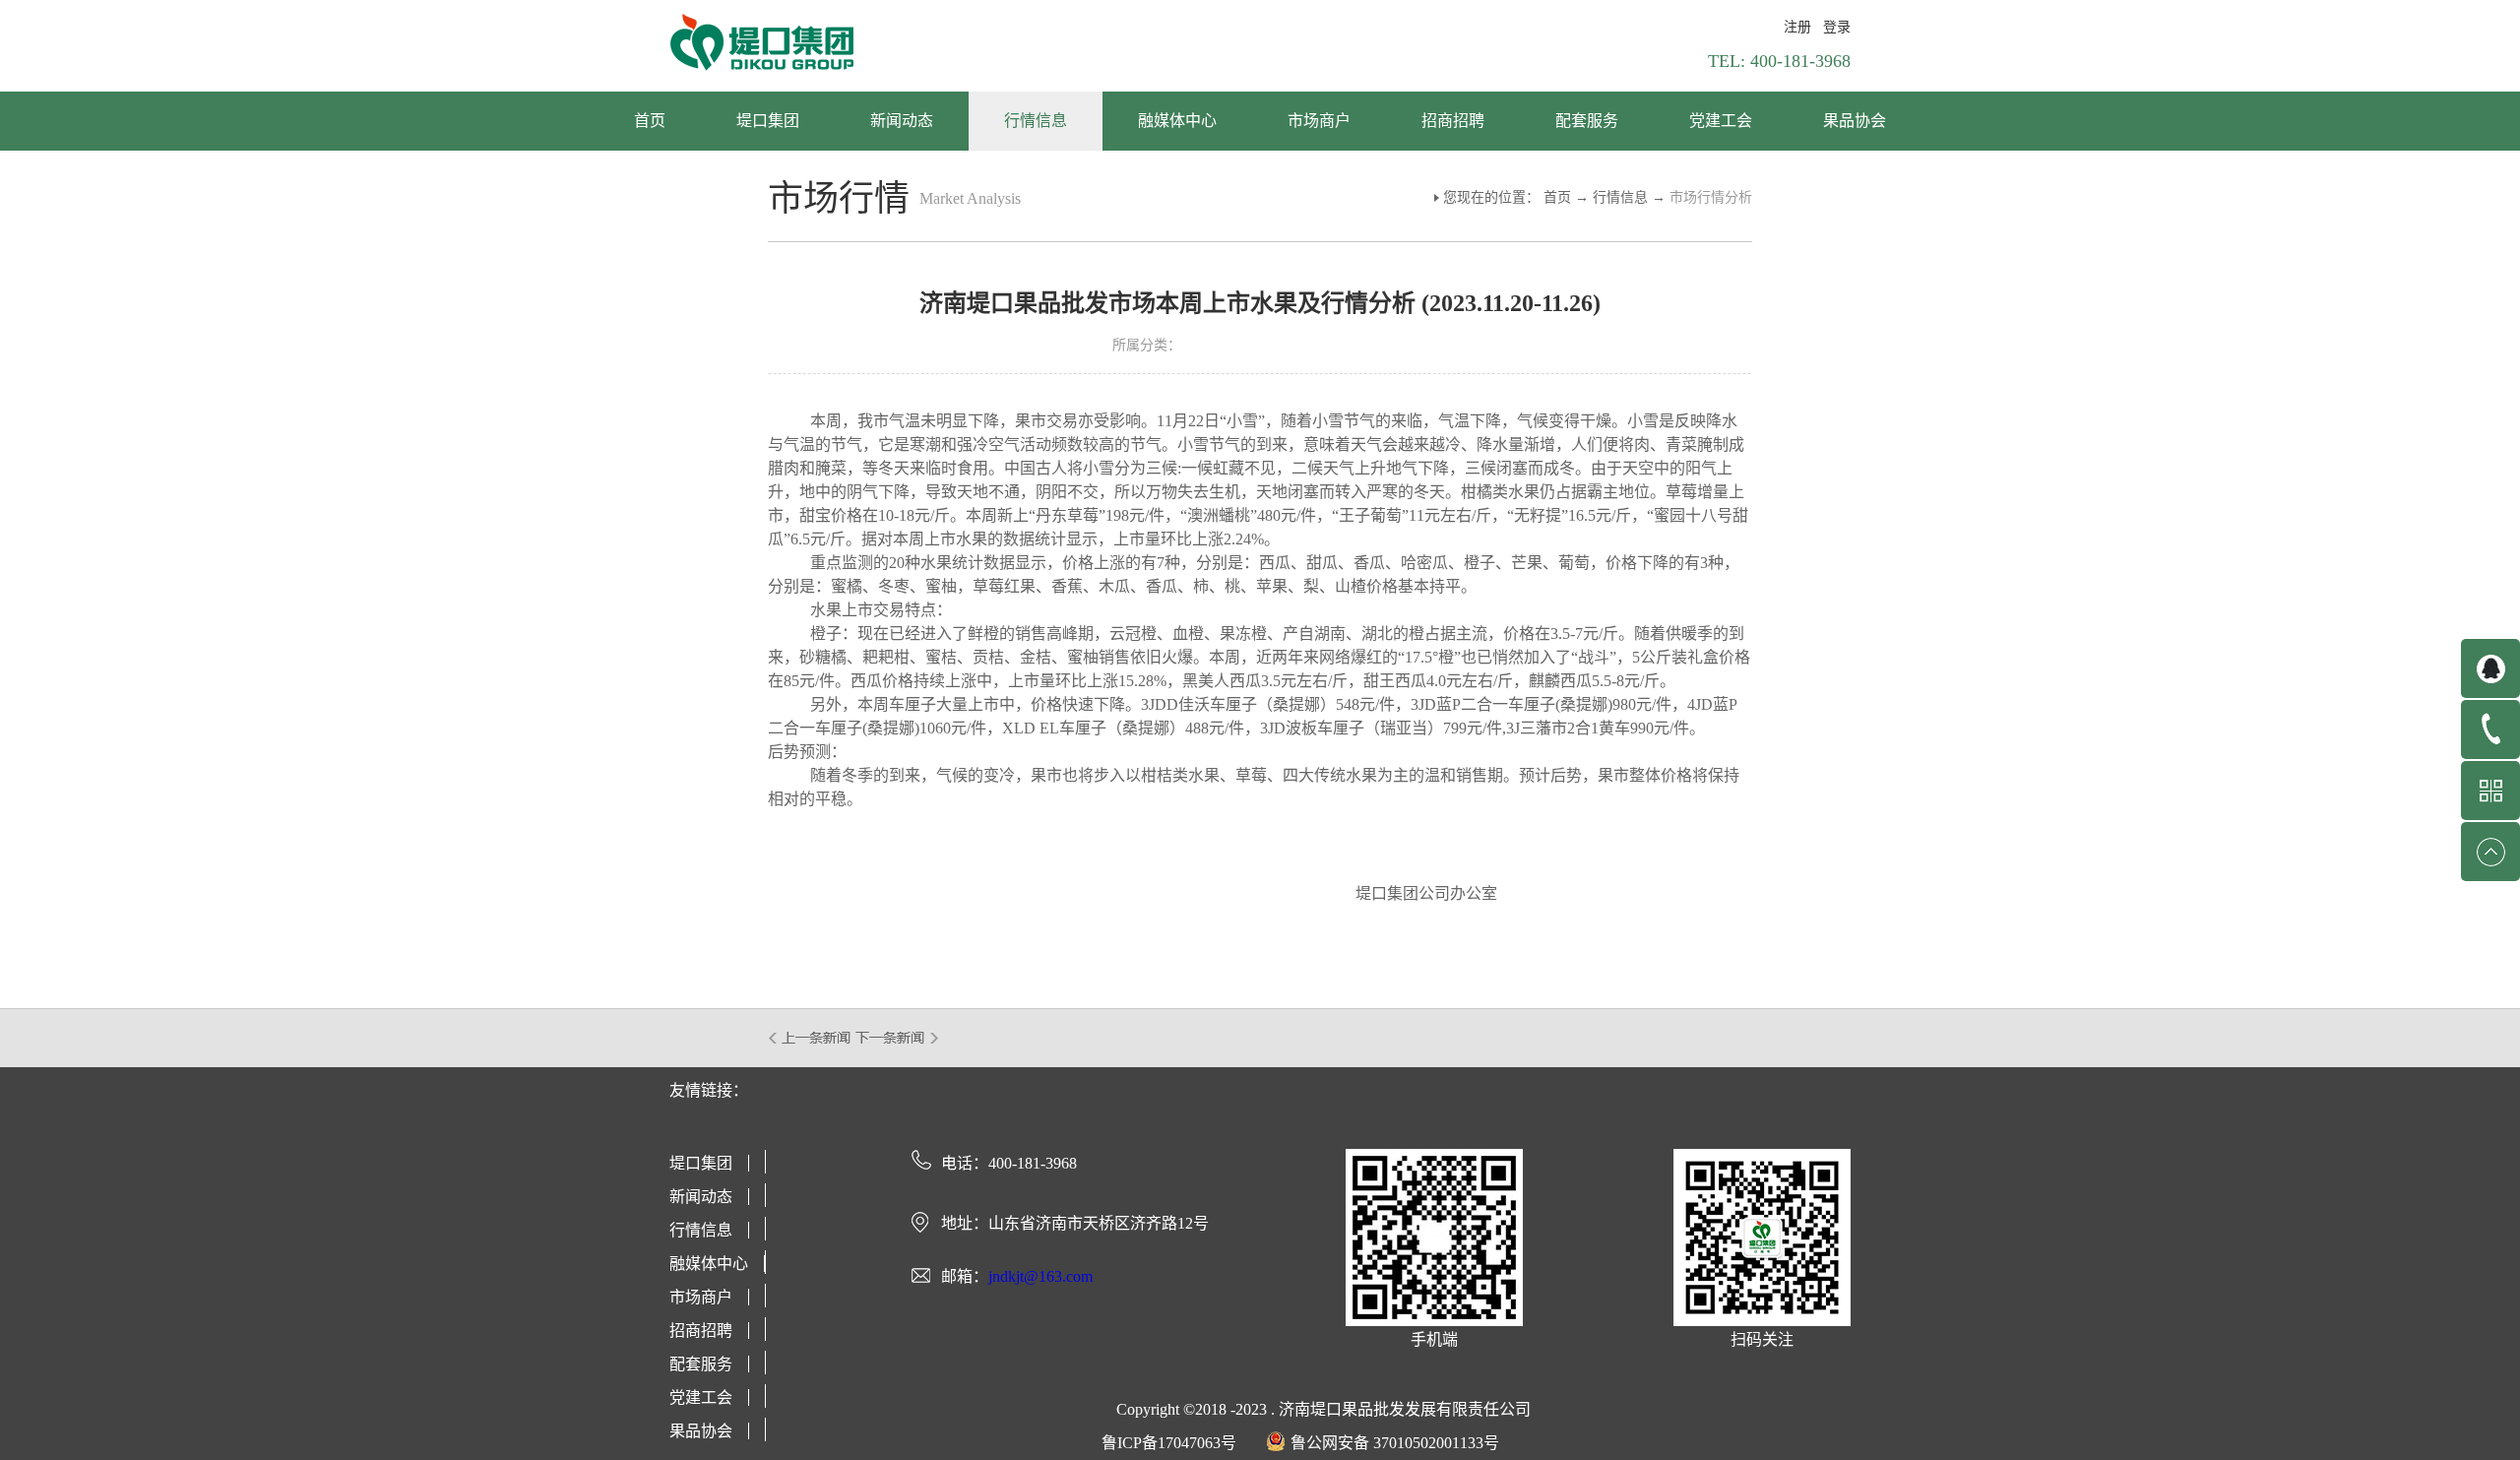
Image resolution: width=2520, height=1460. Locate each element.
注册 (1797, 27)
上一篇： (811, 1038)
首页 (650, 121)
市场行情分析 (1711, 197)
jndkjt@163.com (1040, 1276)
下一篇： (897, 1038)
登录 (1837, 27)
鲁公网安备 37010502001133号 (1395, 1443)
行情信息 (1620, 197)
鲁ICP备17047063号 (1169, 1443)
